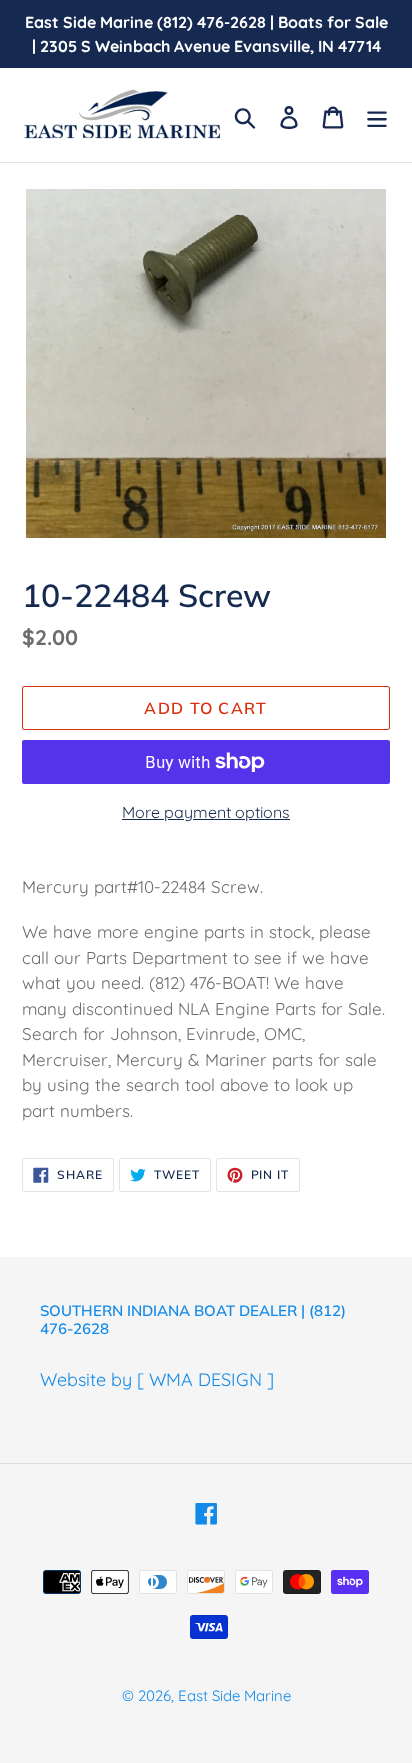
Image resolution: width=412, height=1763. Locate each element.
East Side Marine (234, 1695)
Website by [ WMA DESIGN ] (157, 1379)
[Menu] (377, 115)
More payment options (206, 812)
